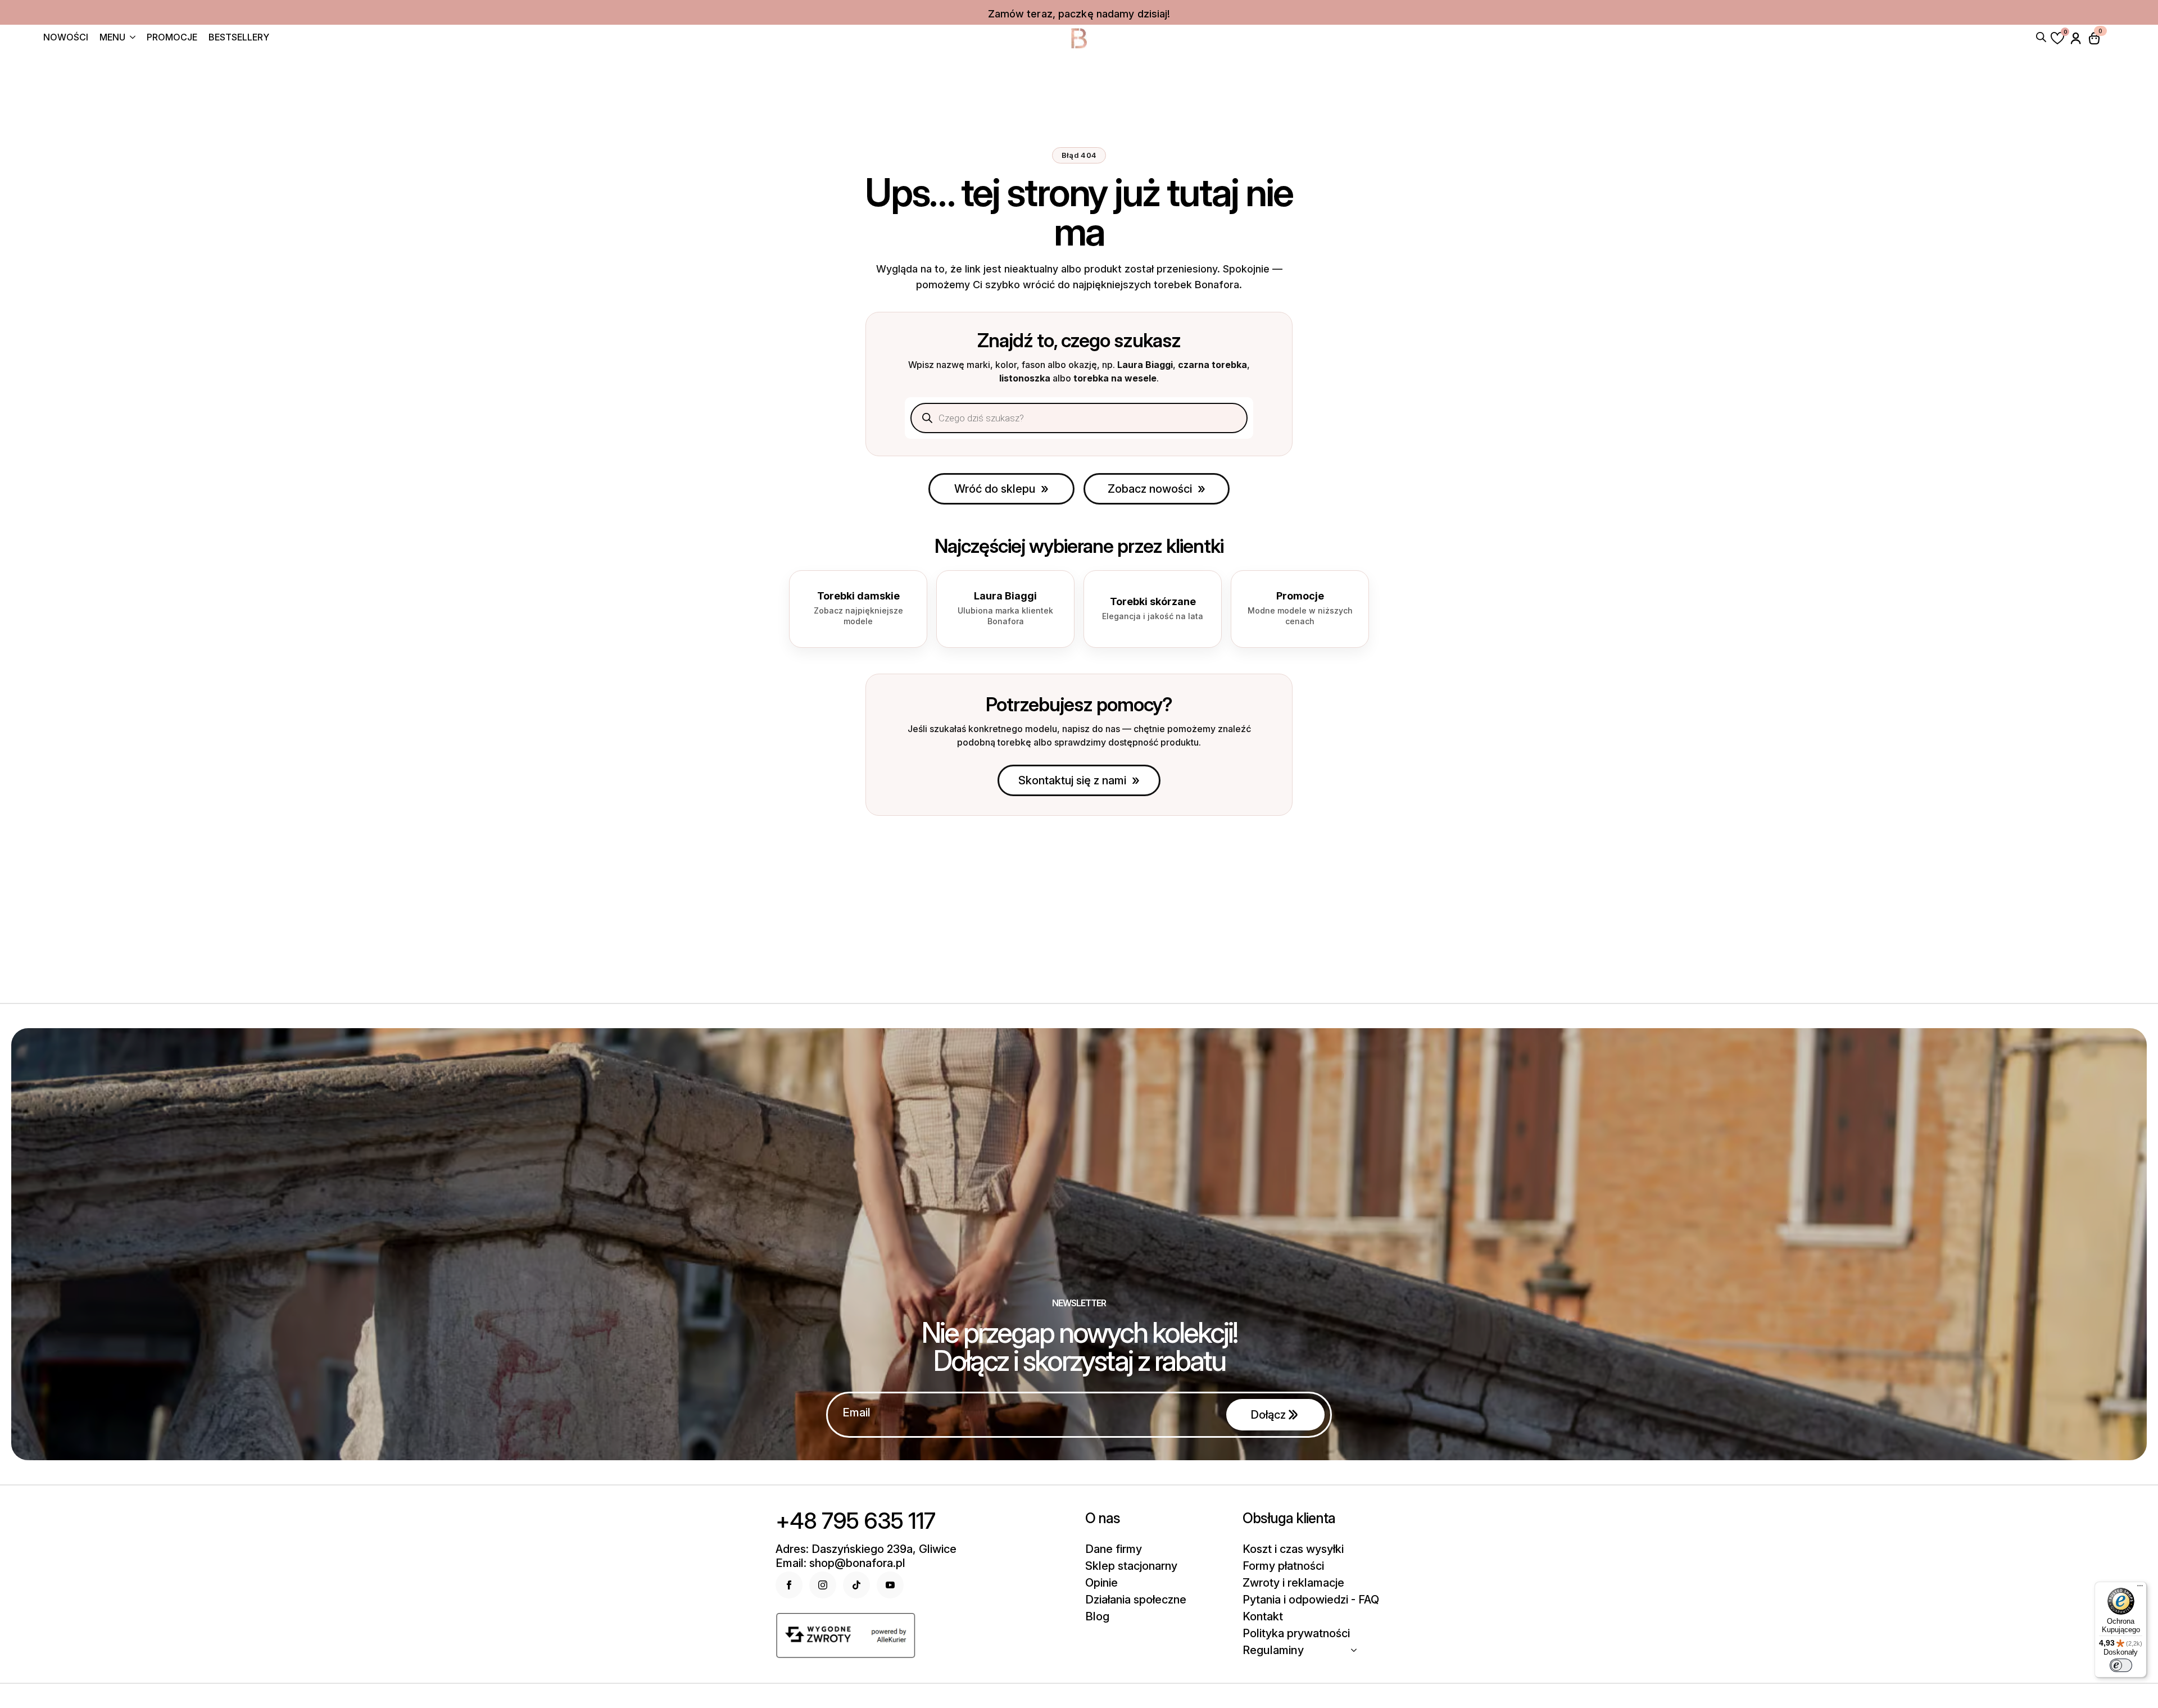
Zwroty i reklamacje (1293, 1583)
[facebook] (789, 1585)
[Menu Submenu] (130, 38)
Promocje (172, 38)
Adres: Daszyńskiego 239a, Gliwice (866, 1549)
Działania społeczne (1136, 1600)
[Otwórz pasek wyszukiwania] (2041, 36)
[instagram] (823, 1585)
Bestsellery (239, 38)
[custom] (856, 1585)
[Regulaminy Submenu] (1357, 1650)
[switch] (2121, 1665)
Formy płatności (1283, 1566)
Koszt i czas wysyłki (1293, 1549)
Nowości (66, 38)
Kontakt (1263, 1616)
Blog (1097, 1616)
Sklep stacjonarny (1131, 1566)
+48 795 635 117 (855, 1521)
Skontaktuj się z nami (1072, 780)
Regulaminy (1273, 1650)
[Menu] (2140, 1588)
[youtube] (890, 1585)
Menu (112, 38)
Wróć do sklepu (995, 489)
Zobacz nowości (1150, 489)
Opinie (1101, 1583)
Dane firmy (1114, 1549)
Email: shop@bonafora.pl (840, 1563)
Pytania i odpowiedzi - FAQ (1311, 1600)
